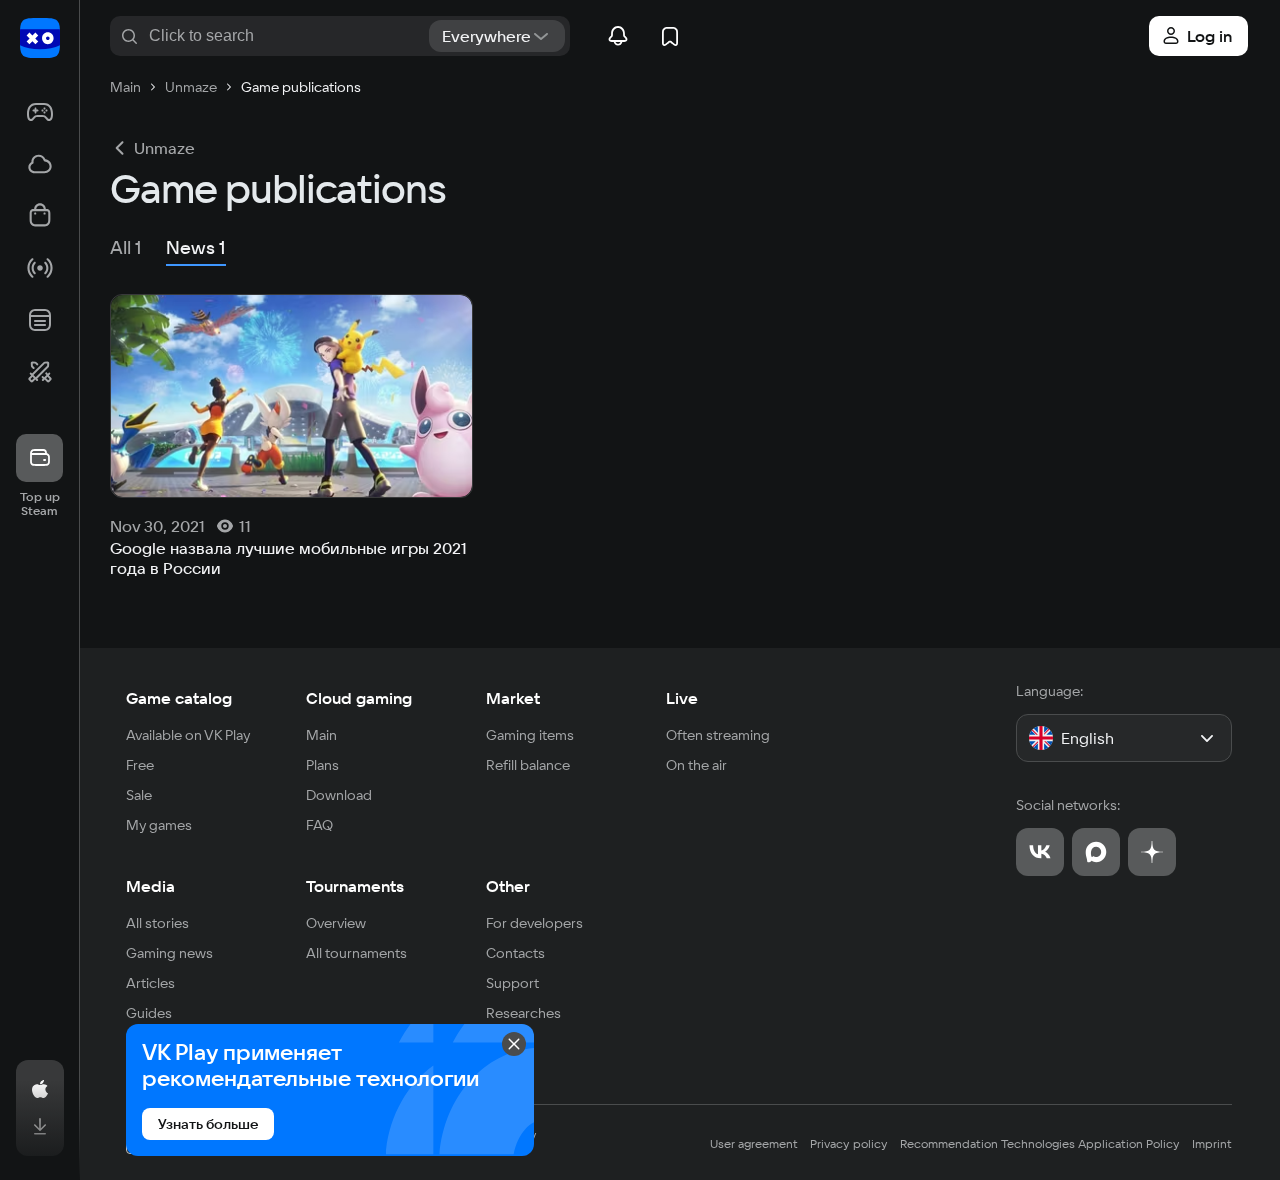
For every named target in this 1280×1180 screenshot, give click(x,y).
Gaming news (169, 953)
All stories (157, 923)
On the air (696, 765)
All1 (126, 247)
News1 (196, 247)
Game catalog (179, 698)
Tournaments (355, 886)
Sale (139, 795)
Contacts (515, 953)
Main (321, 735)
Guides (149, 1013)
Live (682, 698)
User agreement (754, 1143)
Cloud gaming (359, 698)
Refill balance (528, 765)
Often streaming (718, 735)
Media (150, 886)
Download (339, 795)
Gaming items (530, 735)
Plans (322, 765)
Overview (336, 923)
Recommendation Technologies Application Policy (1040, 1143)
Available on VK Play (188, 735)
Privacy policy (849, 1143)
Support (512, 983)
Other (508, 886)
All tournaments (356, 953)
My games (159, 825)
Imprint (1212, 1143)
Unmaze (164, 148)
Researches (523, 1013)
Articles (150, 983)
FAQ (319, 825)
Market (513, 698)
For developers (534, 923)
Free (140, 765)
